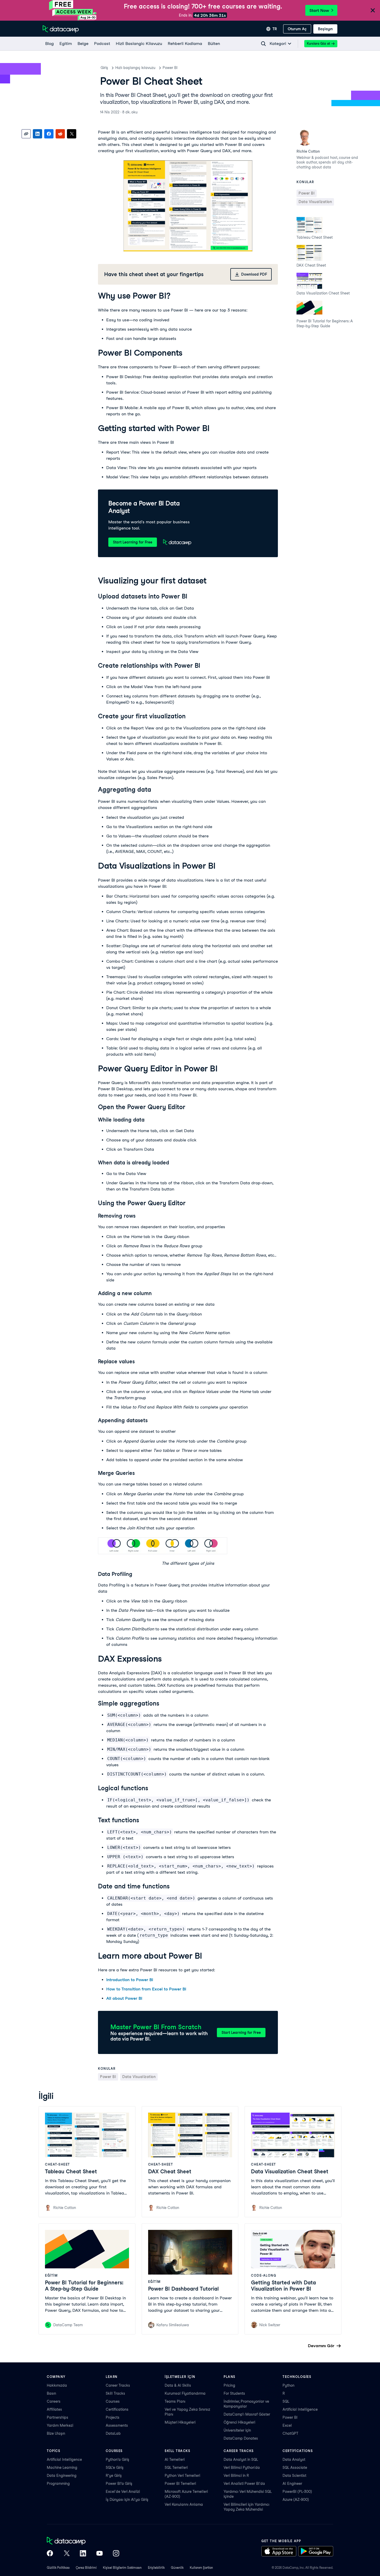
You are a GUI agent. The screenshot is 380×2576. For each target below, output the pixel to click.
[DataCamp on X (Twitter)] (66, 2554)
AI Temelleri (175, 2460)
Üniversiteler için (237, 2430)
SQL (286, 2401)
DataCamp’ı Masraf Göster (247, 2414)
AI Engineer (292, 2484)
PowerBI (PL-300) (297, 2492)
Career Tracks (118, 2385)
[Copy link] (26, 134)
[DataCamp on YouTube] (100, 2554)
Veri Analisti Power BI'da (244, 2484)
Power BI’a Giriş (119, 2484)
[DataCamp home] (83, 2541)
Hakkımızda (57, 2385)
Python (288, 2385)
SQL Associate (295, 2468)
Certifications (117, 2409)
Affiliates (54, 2409)
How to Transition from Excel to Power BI (146, 1989)
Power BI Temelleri (180, 2484)
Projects (113, 2417)
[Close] (373, 11)
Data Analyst (294, 2460)
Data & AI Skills (178, 2385)
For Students (234, 2393)
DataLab (113, 2433)
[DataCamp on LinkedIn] (83, 2554)
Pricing (229, 2385)
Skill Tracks (115, 2393)
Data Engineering (62, 2476)
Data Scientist (294, 2476)
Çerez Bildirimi (86, 2568)
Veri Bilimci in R (236, 2476)
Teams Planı (175, 2401)
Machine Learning (62, 2468)
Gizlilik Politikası (58, 2568)
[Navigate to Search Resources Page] (263, 44)
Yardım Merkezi (60, 2425)
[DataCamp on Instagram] (116, 2554)
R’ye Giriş (114, 2476)
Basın (51, 2393)
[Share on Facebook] (49, 134)
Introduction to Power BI (130, 1980)
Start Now (319, 10)
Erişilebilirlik (156, 2568)
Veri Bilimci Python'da (242, 2468)
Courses (113, 2401)
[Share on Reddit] (60, 134)
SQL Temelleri (176, 2468)
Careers (54, 2401)
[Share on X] (72, 134)
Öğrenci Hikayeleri (239, 2422)
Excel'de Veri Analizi (123, 2492)
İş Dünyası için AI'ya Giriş (127, 2500)
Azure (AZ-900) (296, 2500)
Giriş (104, 68)
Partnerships (58, 2417)
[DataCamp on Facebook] (50, 2554)
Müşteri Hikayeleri (180, 2422)
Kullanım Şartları (201, 2568)
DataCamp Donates (241, 2438)
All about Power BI (124, 1998)
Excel (287, 2425)
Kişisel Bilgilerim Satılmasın (122, 2568)
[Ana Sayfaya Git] (61, 29)
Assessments (117, 2425)
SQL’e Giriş (115, 2468)
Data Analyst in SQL (241, 2460)
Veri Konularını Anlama (184, 2504)
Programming (58, 2484)
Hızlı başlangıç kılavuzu (135, 68)
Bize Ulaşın (56, 2433)
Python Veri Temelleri (182, 2476)
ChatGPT (290, 2433)
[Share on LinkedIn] (37, 134)
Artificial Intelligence (300, 2409)
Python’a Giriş (117, 2460)
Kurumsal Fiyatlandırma (185, 2393)
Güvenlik (177, 2568)
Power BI (170, 68)
